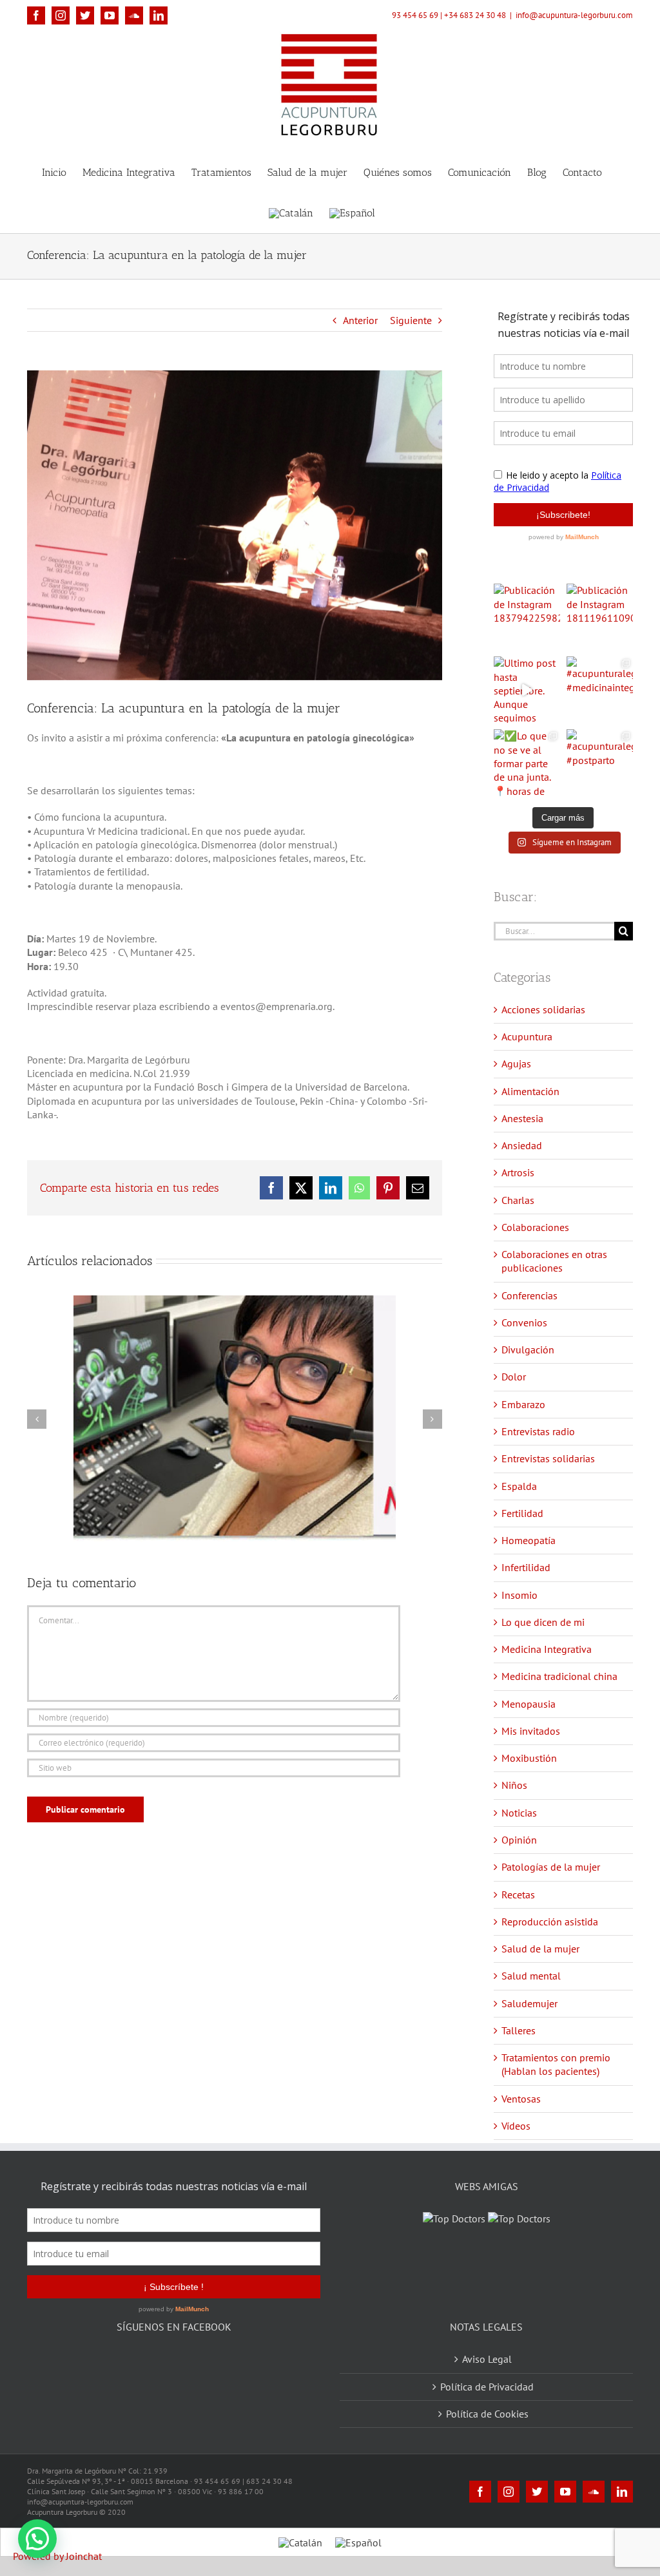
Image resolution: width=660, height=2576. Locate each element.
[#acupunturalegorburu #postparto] (600, 762)
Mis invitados (531, 1731)
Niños (514, 1785)
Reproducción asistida (550, 1922)
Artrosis (518, 1172)
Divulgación (528, 1350)
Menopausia (529, 1704)
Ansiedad (522, 1145)
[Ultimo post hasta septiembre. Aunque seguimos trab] (527, 690)
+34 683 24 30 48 (475, 15)
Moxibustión (529, 1758)
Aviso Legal (487, 2359)
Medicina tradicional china (559, 1676)
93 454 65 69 (415, 15)
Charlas (518, 1200)
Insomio (519, 1595)
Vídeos (516, 2126)
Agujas (516, 1064)
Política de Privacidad (487, 2387)
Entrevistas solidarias (548, 1458)
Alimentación (530, 1091)
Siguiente (411, 320)
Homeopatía (529, 1540)
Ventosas (521, 2099)
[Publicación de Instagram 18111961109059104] (600, 617)
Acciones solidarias (543, 1009)
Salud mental (531, 1976)
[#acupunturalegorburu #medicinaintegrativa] (600, 690)
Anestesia (522, 1118)
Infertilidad (526, 1567)
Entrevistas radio (538, 1431)
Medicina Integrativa (547, 1649)
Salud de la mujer (540, 1949)
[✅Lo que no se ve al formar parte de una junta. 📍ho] (527, 762)
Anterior (360, 320)
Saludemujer (529, 2003)
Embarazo (523, 1404)
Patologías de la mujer (551, 1867)
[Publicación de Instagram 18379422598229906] (527, 617)
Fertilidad (522, 1513)
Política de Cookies (487, 2414)
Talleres (519, 2030)
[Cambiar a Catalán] (291, 212)
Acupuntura (527, 1036)
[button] (37, 2539)
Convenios (524, 1322)
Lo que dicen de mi (543, 1622)
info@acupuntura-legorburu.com (574, 15)
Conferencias (529, 1295)
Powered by (57, 2556)
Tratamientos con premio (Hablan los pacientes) (556, 2064)
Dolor (514, 1377)
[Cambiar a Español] (358, 2542)
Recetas (518, 1894)
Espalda (519, 1486)
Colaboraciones (535, 1227)
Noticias (519, 1813)
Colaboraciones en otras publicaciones (554, 1261)
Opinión (519, 1840)
